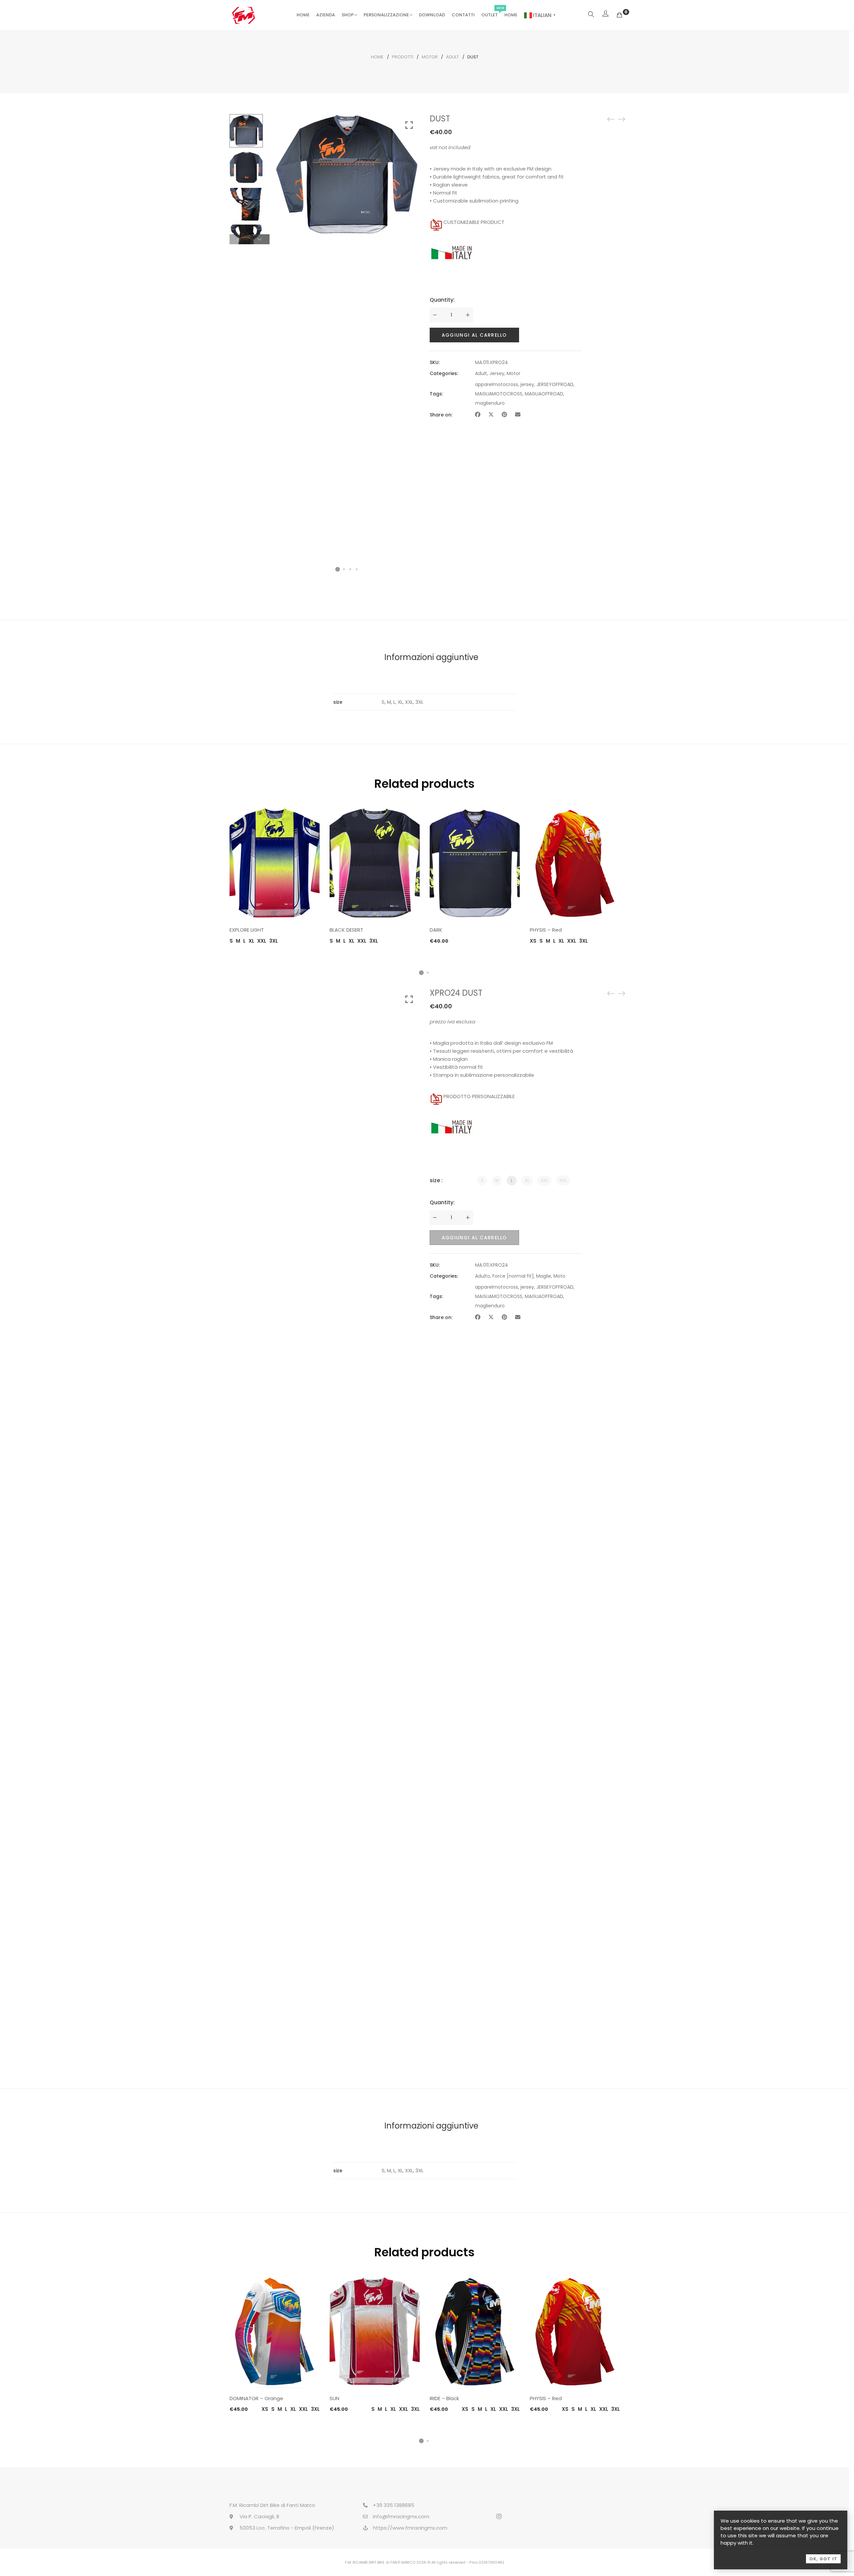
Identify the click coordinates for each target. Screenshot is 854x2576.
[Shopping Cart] (619, 15)
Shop (348, 15)
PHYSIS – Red (546, 930)
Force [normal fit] (513, 1276)
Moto (559, 1276)
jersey (527, 384)
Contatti (463, 15)
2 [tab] (428, 973)
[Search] (591, 15)
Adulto (483, 1276)
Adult (453, 57)
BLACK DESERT (346, 930)
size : (436, 1180)
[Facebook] (478, 415)
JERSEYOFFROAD (555, 384)
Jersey (497, 373)
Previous (239, 239)
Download (432, 15)
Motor (430, 57)
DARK (436, 930)
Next (260, 239)
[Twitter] (491, 415)
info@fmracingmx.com (401, 2516)
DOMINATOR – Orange (256, 2398)
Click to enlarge (409, 125)
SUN (334, 2398)
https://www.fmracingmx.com (410, 2528)
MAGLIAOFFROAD (544, 394)
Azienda (326, 15)
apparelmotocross (497, 384)
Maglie (544, 1276)
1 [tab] (421, 973)
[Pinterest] (504, 415)
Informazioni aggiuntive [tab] (431, 657)
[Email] (518, 415)
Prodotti (403, 57)
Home (303, 15)
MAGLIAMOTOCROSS (499, 394)
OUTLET (490, 15)
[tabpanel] (275, 876)
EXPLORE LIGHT (247, 930)
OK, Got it (823, 2559)
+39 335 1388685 (394, 2505)
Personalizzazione (386, 15)
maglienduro (490, 403)
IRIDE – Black (444, 2398)
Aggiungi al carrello (474, 335)
